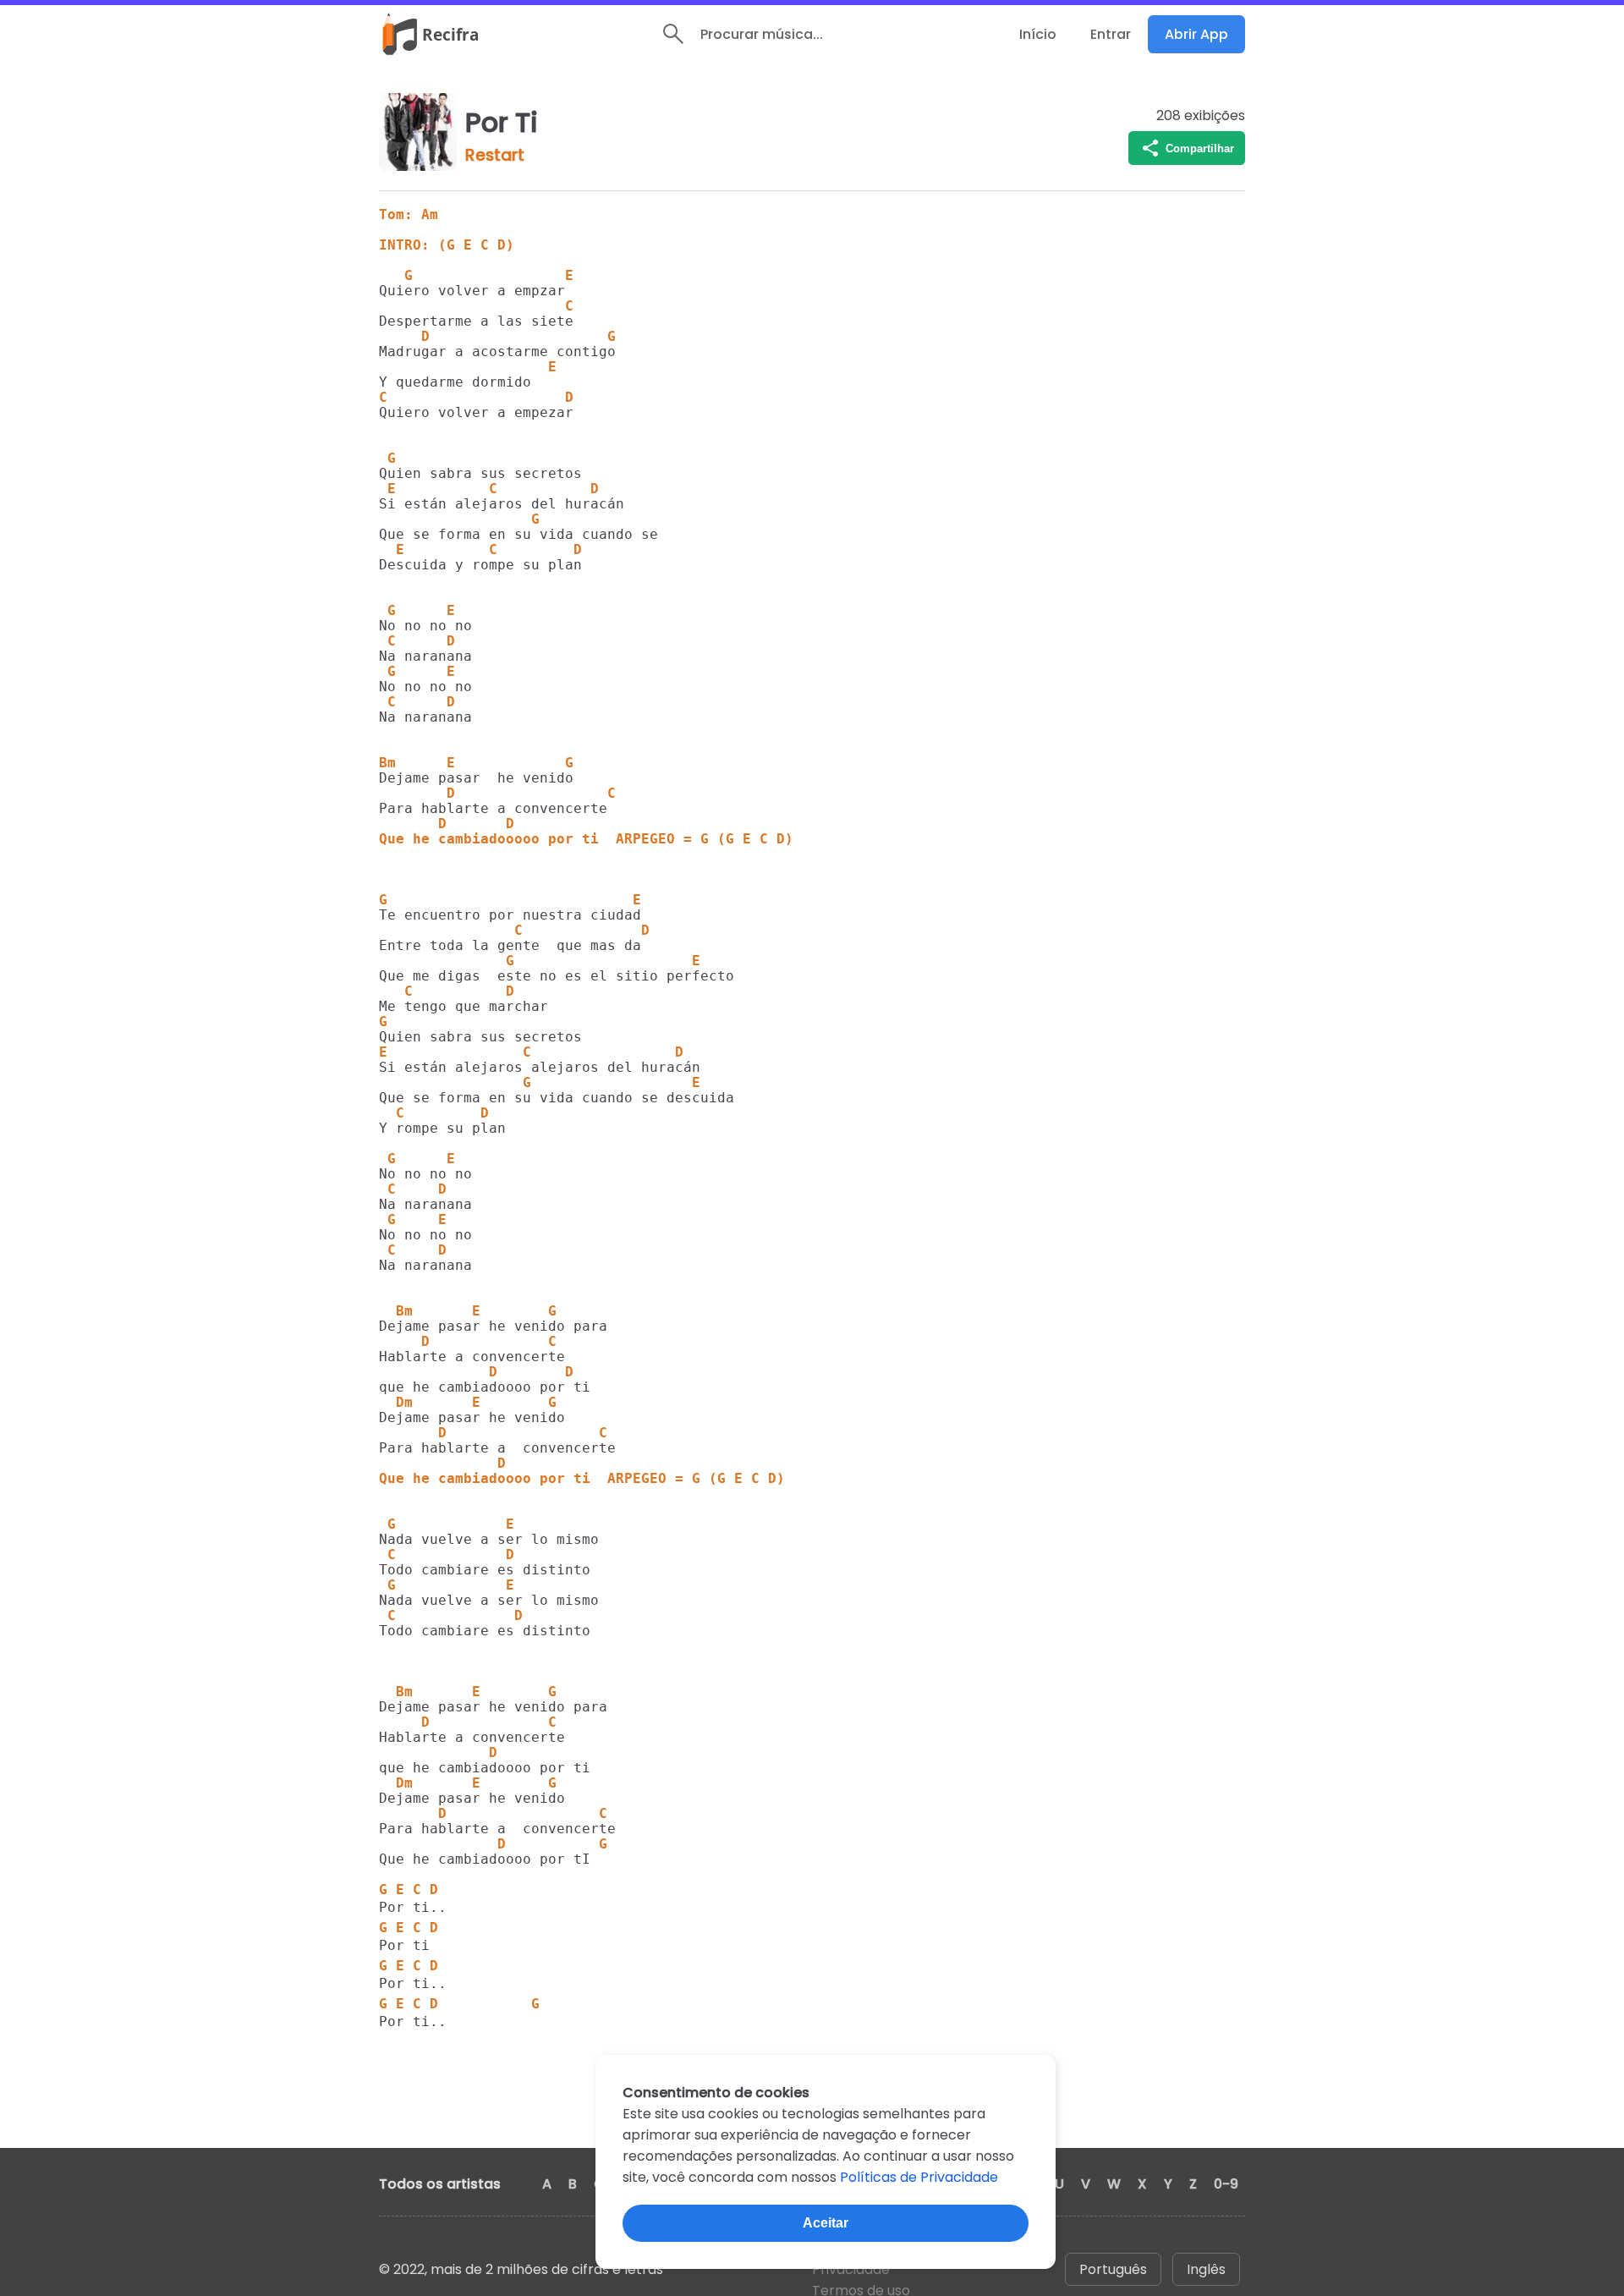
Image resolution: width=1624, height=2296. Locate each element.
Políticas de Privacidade (919, 2177)
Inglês (1206, 2269)
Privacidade (851, 2269)
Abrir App (1196, 34)
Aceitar (826, 2223)
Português (1113, 2269)
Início (1038, 34)
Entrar (1111, 34)
